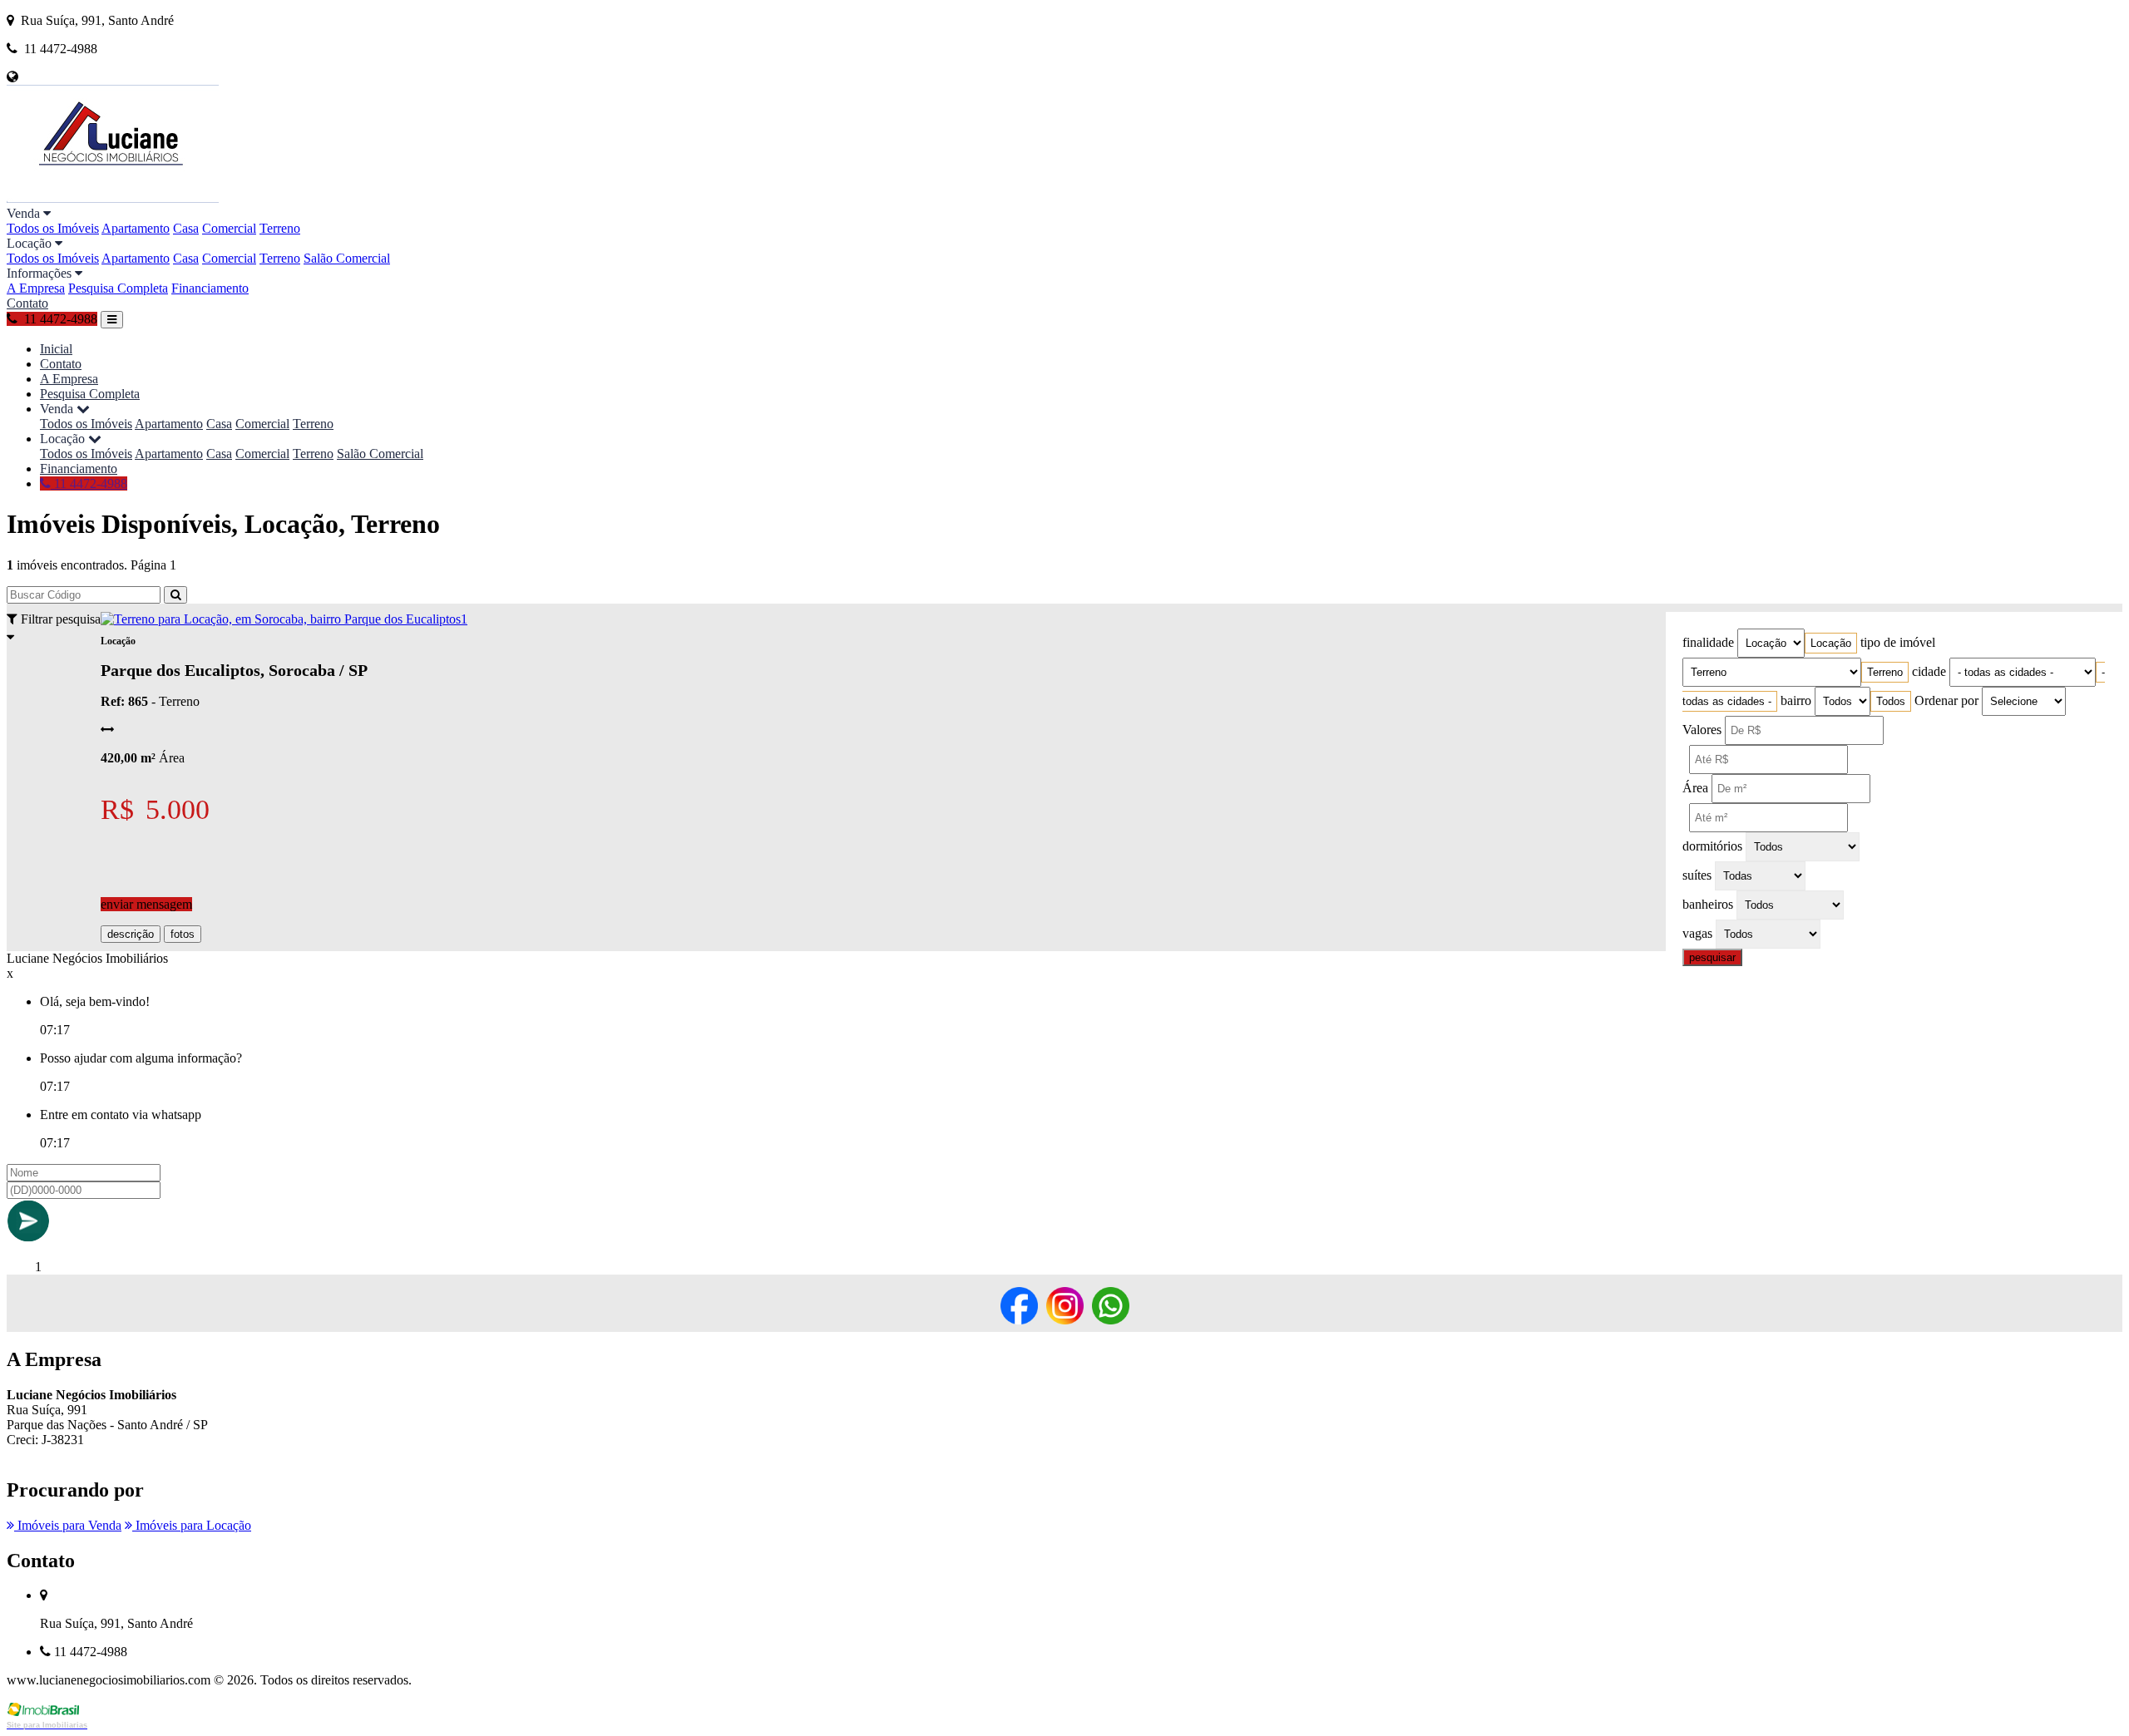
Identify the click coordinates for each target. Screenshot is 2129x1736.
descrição (131, 934)
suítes (1697, 875)
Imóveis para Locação (192, 1525)
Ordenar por (1946, 700)
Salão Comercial (347, 258)
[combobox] (1831, 643)
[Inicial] (113, 198)
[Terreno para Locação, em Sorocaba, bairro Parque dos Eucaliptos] (281, 619)
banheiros (1708, 904)
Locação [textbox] (1831, 643)
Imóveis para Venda (68, 1525)
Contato (27, 303)
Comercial (229, 228)
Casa (186, 228)
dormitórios (1712, 846)
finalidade (1708, 642)
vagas (1697, 933)
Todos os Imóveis (53, 228)
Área (1695, 788)
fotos (183, 934)
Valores (1702, 730)
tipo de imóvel (1898, 642)
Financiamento (210, 288)
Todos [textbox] (1891, 701)
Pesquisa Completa (118, 288)
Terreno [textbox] (1885, 672)
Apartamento (136, 228)
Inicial (56, 349)
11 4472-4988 (89, 483)
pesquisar (1712, 957)
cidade (1929, 671)
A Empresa (36, 288)
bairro (1796, 700)
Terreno (280, 228)
